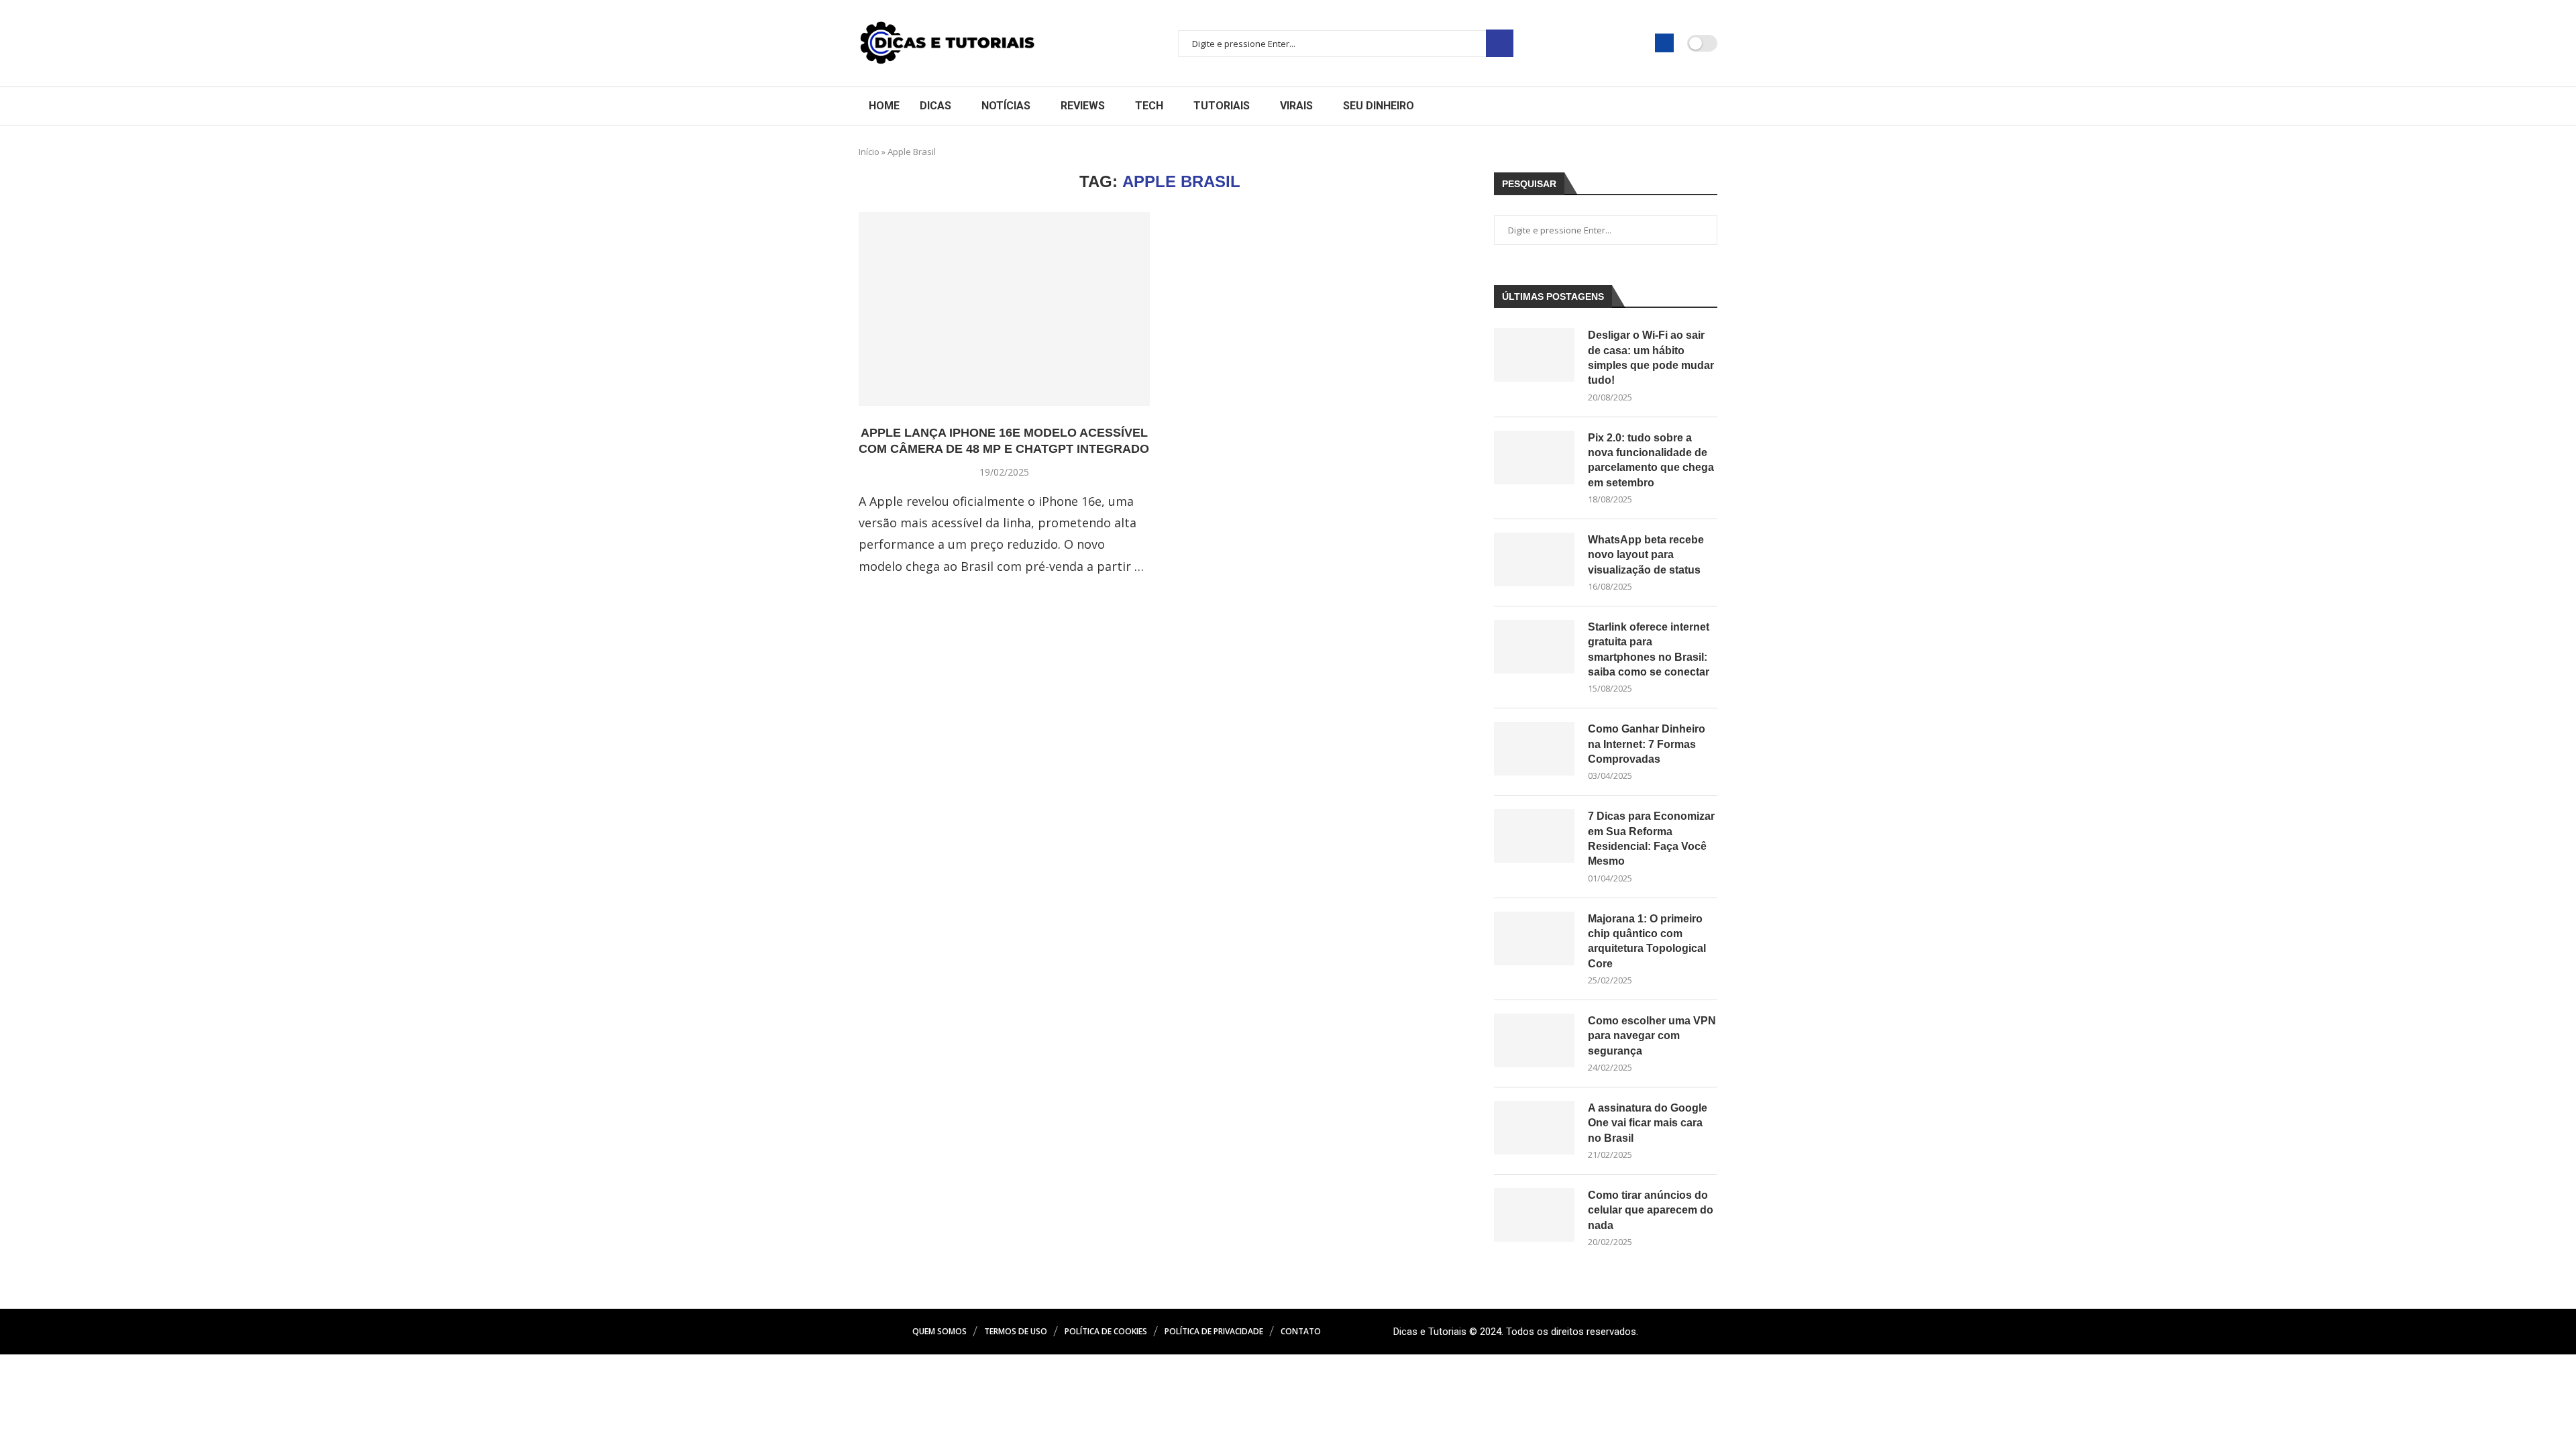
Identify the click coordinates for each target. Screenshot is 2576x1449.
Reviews (1083, 106)
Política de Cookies (1106, 1331)
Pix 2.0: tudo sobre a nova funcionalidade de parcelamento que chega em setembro (1651, 460)
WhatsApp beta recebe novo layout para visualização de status (1646, 555)
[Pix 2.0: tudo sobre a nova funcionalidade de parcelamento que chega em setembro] (1534, 458)
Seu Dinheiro (1379, 106)
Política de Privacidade (1214, 1331)
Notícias (1006, 106)
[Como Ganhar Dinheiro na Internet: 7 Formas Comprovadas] (1534, 749)
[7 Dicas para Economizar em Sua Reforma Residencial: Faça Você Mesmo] (1534, 836)
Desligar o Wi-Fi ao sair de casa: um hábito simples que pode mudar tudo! (1651, 358)
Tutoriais (1222, 106)
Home (884, 106)
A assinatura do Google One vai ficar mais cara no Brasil (1648, 1123)
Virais (1296, 106)
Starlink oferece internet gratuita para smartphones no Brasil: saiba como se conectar (1649, 649)
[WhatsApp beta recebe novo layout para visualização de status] (1534, 559)
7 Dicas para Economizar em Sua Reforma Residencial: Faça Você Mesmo (1651, 839)
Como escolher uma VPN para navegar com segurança (1652, 1036)
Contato (1301, 1331)
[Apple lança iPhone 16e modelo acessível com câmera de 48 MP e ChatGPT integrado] (1004, 309)
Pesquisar (1500, 43)
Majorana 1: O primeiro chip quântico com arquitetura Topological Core (1647, 941)
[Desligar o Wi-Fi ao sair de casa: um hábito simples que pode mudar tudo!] (1534, 355)
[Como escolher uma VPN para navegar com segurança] (1534, 1040)
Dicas (935, 106)
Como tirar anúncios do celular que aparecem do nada (1651, 1210)
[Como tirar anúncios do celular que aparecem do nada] (1534, 1215)
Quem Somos (940, 1331)
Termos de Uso (1016, 1331)
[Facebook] (1664, 43)
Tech (1149, 106)
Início (869, 152)
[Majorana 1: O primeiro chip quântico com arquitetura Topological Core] (1534, 938)
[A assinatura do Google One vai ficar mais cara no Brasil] (1534, 1128)
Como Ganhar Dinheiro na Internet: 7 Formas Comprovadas (1647, 744)
